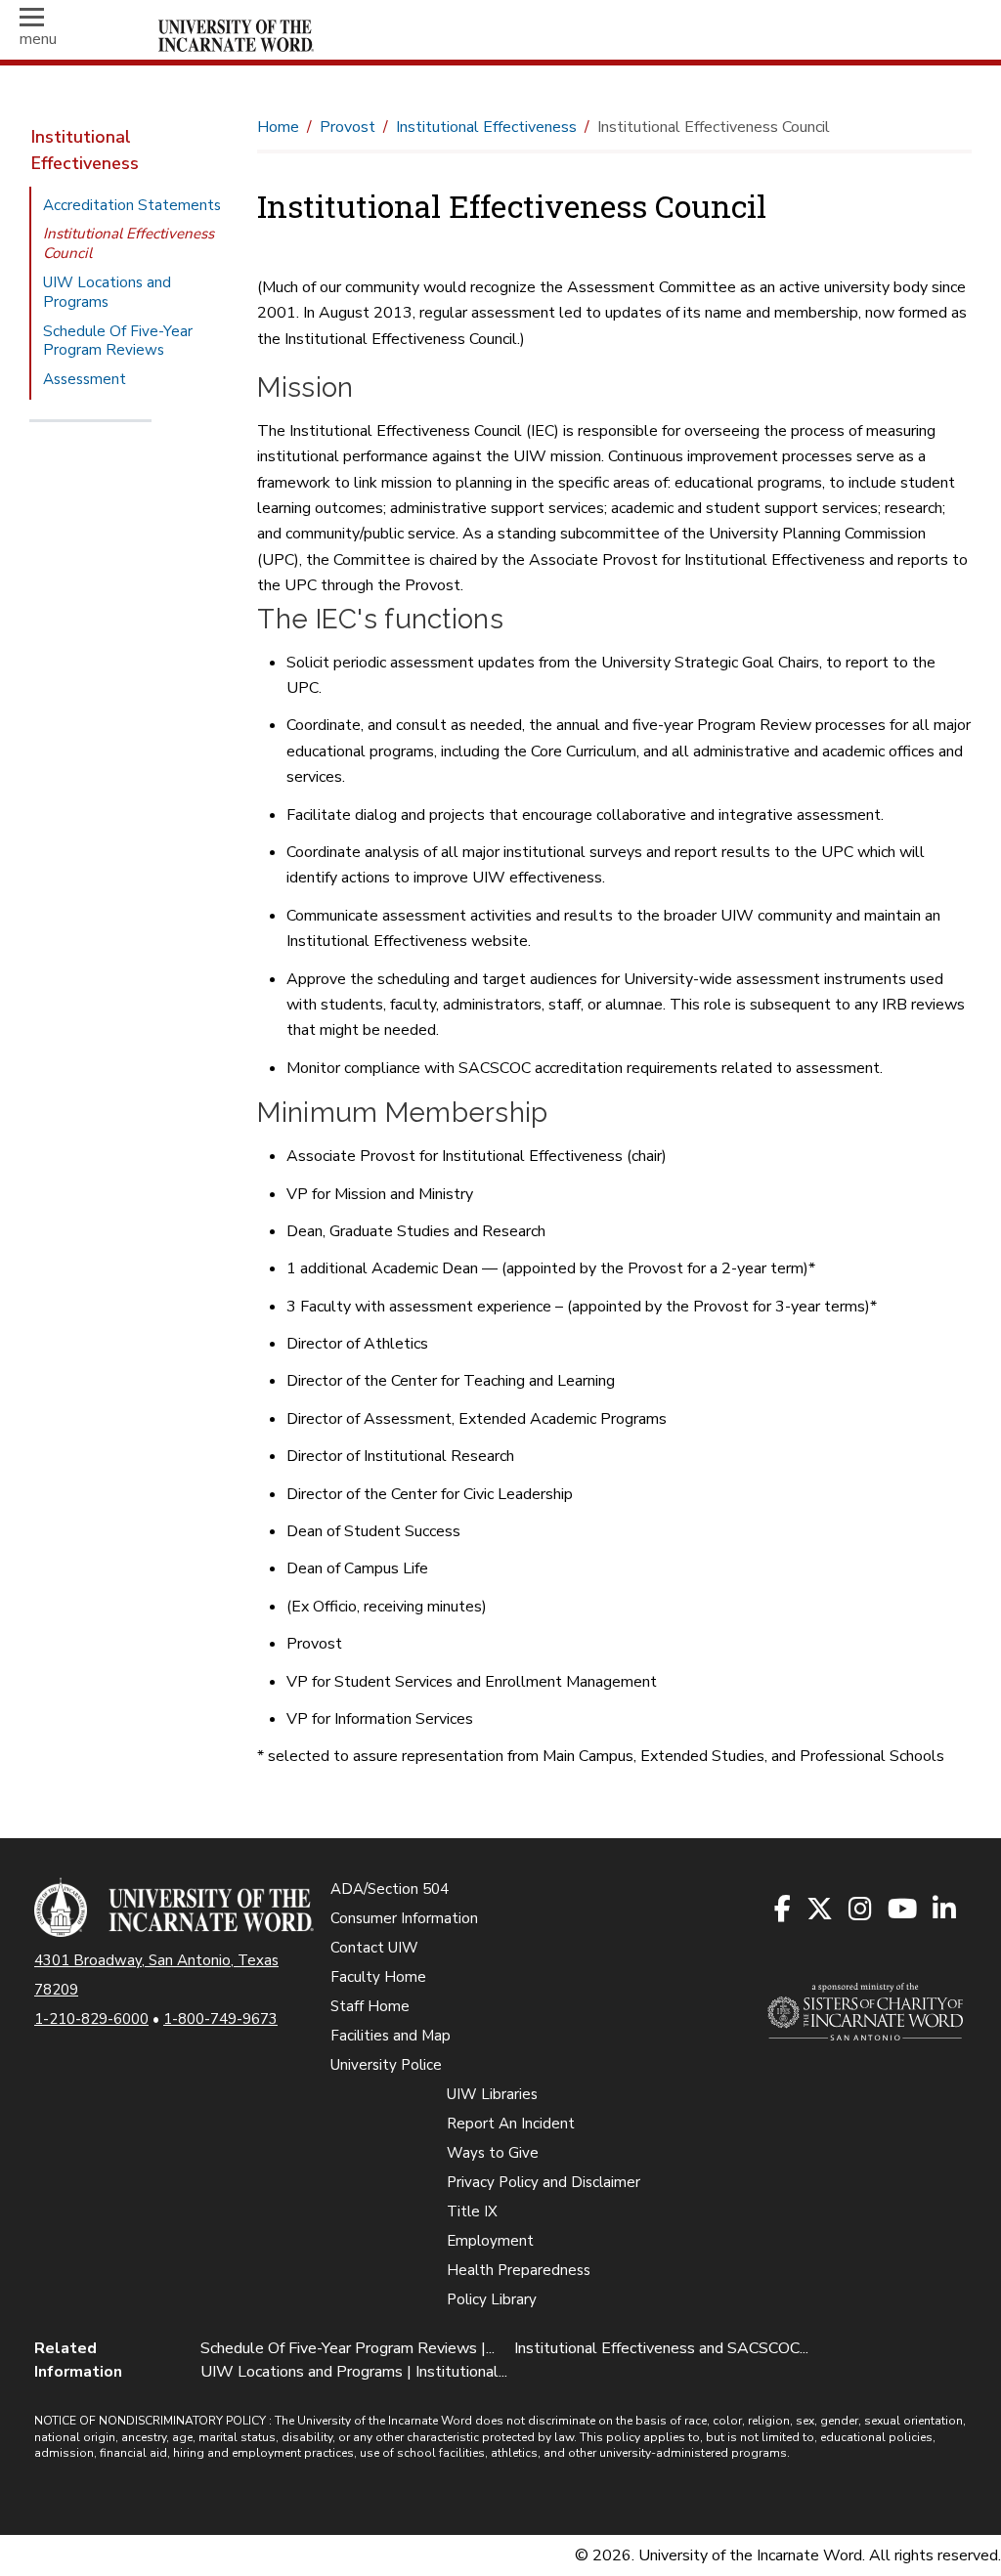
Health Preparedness (519, 2270)
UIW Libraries (492, 2094)
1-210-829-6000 (91, 2019)
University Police (386, 2065)
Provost (348, 127)
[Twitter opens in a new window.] (821, 1911)
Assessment (85, 379)
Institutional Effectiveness (85, 150)
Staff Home (370, 2006)
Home (278, 127)
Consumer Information (404, 1918)
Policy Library (492, 2299)
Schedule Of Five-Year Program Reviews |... (348, 2348)
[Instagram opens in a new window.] (861, 1911)
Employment (490, 2241)
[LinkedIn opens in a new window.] (945, 1911)
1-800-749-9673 (220, 2019)
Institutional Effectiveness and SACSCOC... (661, 2348)
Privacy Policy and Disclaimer (544, 2182)
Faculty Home (378, 1977)
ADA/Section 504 (390, 1889)
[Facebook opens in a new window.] (783, 1911)
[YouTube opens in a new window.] (903, 1911)
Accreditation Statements (132, 205)
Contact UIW (374, 1948)
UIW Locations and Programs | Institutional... (354, 2372)
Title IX (472, 2211)
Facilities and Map (391, 2036)
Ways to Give (493, 2153)
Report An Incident (511, 2124)
